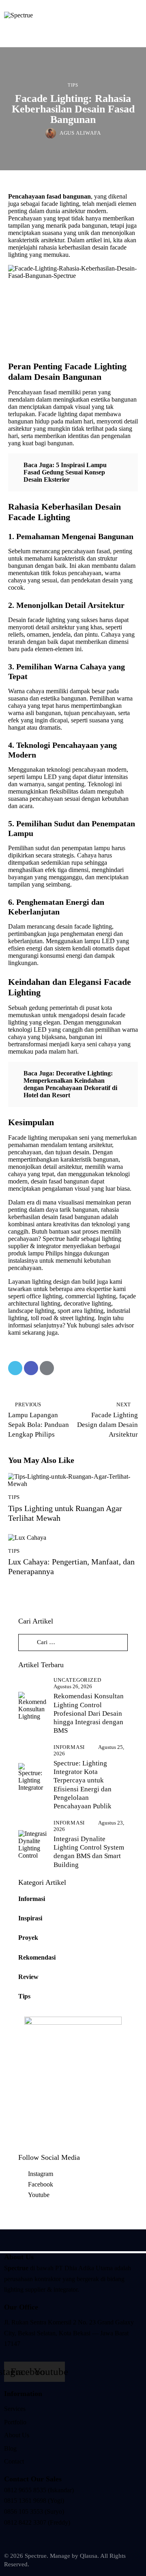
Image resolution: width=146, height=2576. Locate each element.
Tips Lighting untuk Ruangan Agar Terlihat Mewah (65, 1513)
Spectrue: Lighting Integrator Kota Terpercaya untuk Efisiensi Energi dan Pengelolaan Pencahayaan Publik (83, 1785)
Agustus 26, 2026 (73, 1686)
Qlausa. (89, 2556)
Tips (73, 85)
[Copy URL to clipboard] (63, 1368)
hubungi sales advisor (106, 1325)
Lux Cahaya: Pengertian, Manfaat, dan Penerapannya (71, 1566)
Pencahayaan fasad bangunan (49, 196)
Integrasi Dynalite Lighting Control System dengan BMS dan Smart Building (89, 1852)
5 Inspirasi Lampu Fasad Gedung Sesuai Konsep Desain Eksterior (65, 472)
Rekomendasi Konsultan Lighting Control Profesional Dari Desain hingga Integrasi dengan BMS (89, 1713)
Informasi (69, 1747)
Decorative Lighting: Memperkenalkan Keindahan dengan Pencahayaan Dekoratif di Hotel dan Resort (70, 1084)
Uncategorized (77, 1680)
